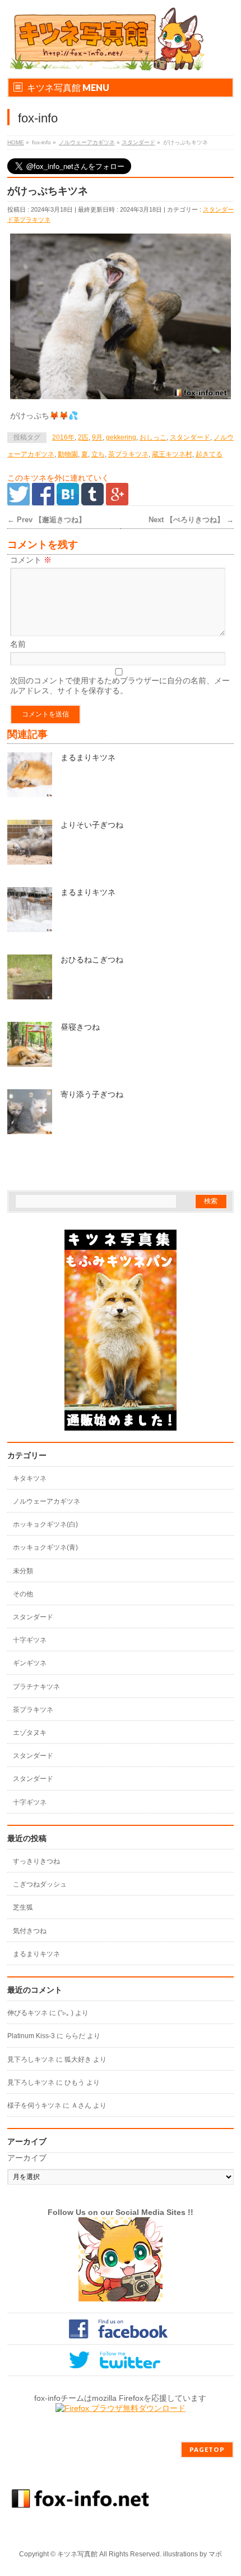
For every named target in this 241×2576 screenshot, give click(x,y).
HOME (16, 142)
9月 (97, 437)
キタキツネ (30, 1478)
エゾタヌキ (30, 1733)
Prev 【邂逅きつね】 (47, 520)
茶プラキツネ (32, 220)
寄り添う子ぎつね (92, 1094)
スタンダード (138, 142)
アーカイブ (27, 2158)
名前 (18, 644)
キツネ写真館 (77, 2554)
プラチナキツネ (36, 1687)
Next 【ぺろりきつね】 (191, 520)
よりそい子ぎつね (92, 825)
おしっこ (153, 437)
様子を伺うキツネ (34, 2105)
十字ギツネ (30, 1640)
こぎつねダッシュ (40, 1884)
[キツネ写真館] (106, 59)
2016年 (63, 437)
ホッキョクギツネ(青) (45, 1547)
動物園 (68, 454)
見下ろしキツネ (31, 2059)
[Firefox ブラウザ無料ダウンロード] (121, 2408)
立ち (98, 454)
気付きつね (30, 1931)
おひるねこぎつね (92, 960)
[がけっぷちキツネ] (121, 317)
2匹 (83, 437)
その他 (23, 1594)
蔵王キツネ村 (172, 454)
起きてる (209, 454)
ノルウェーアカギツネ (87, 142)
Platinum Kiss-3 (31, 2036)
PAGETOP (207, 2449)
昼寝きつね (80, 1027)
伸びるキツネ (27, 2013)
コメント (31, 560)
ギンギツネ (30, 1663)
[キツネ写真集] (121, 1425)
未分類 (23, 1571)
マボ (215, 2554)
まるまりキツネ (88, 757)
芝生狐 (23, 1907)
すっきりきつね (36, 1861)
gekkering (121, 437)
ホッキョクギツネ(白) (45, 1524)
